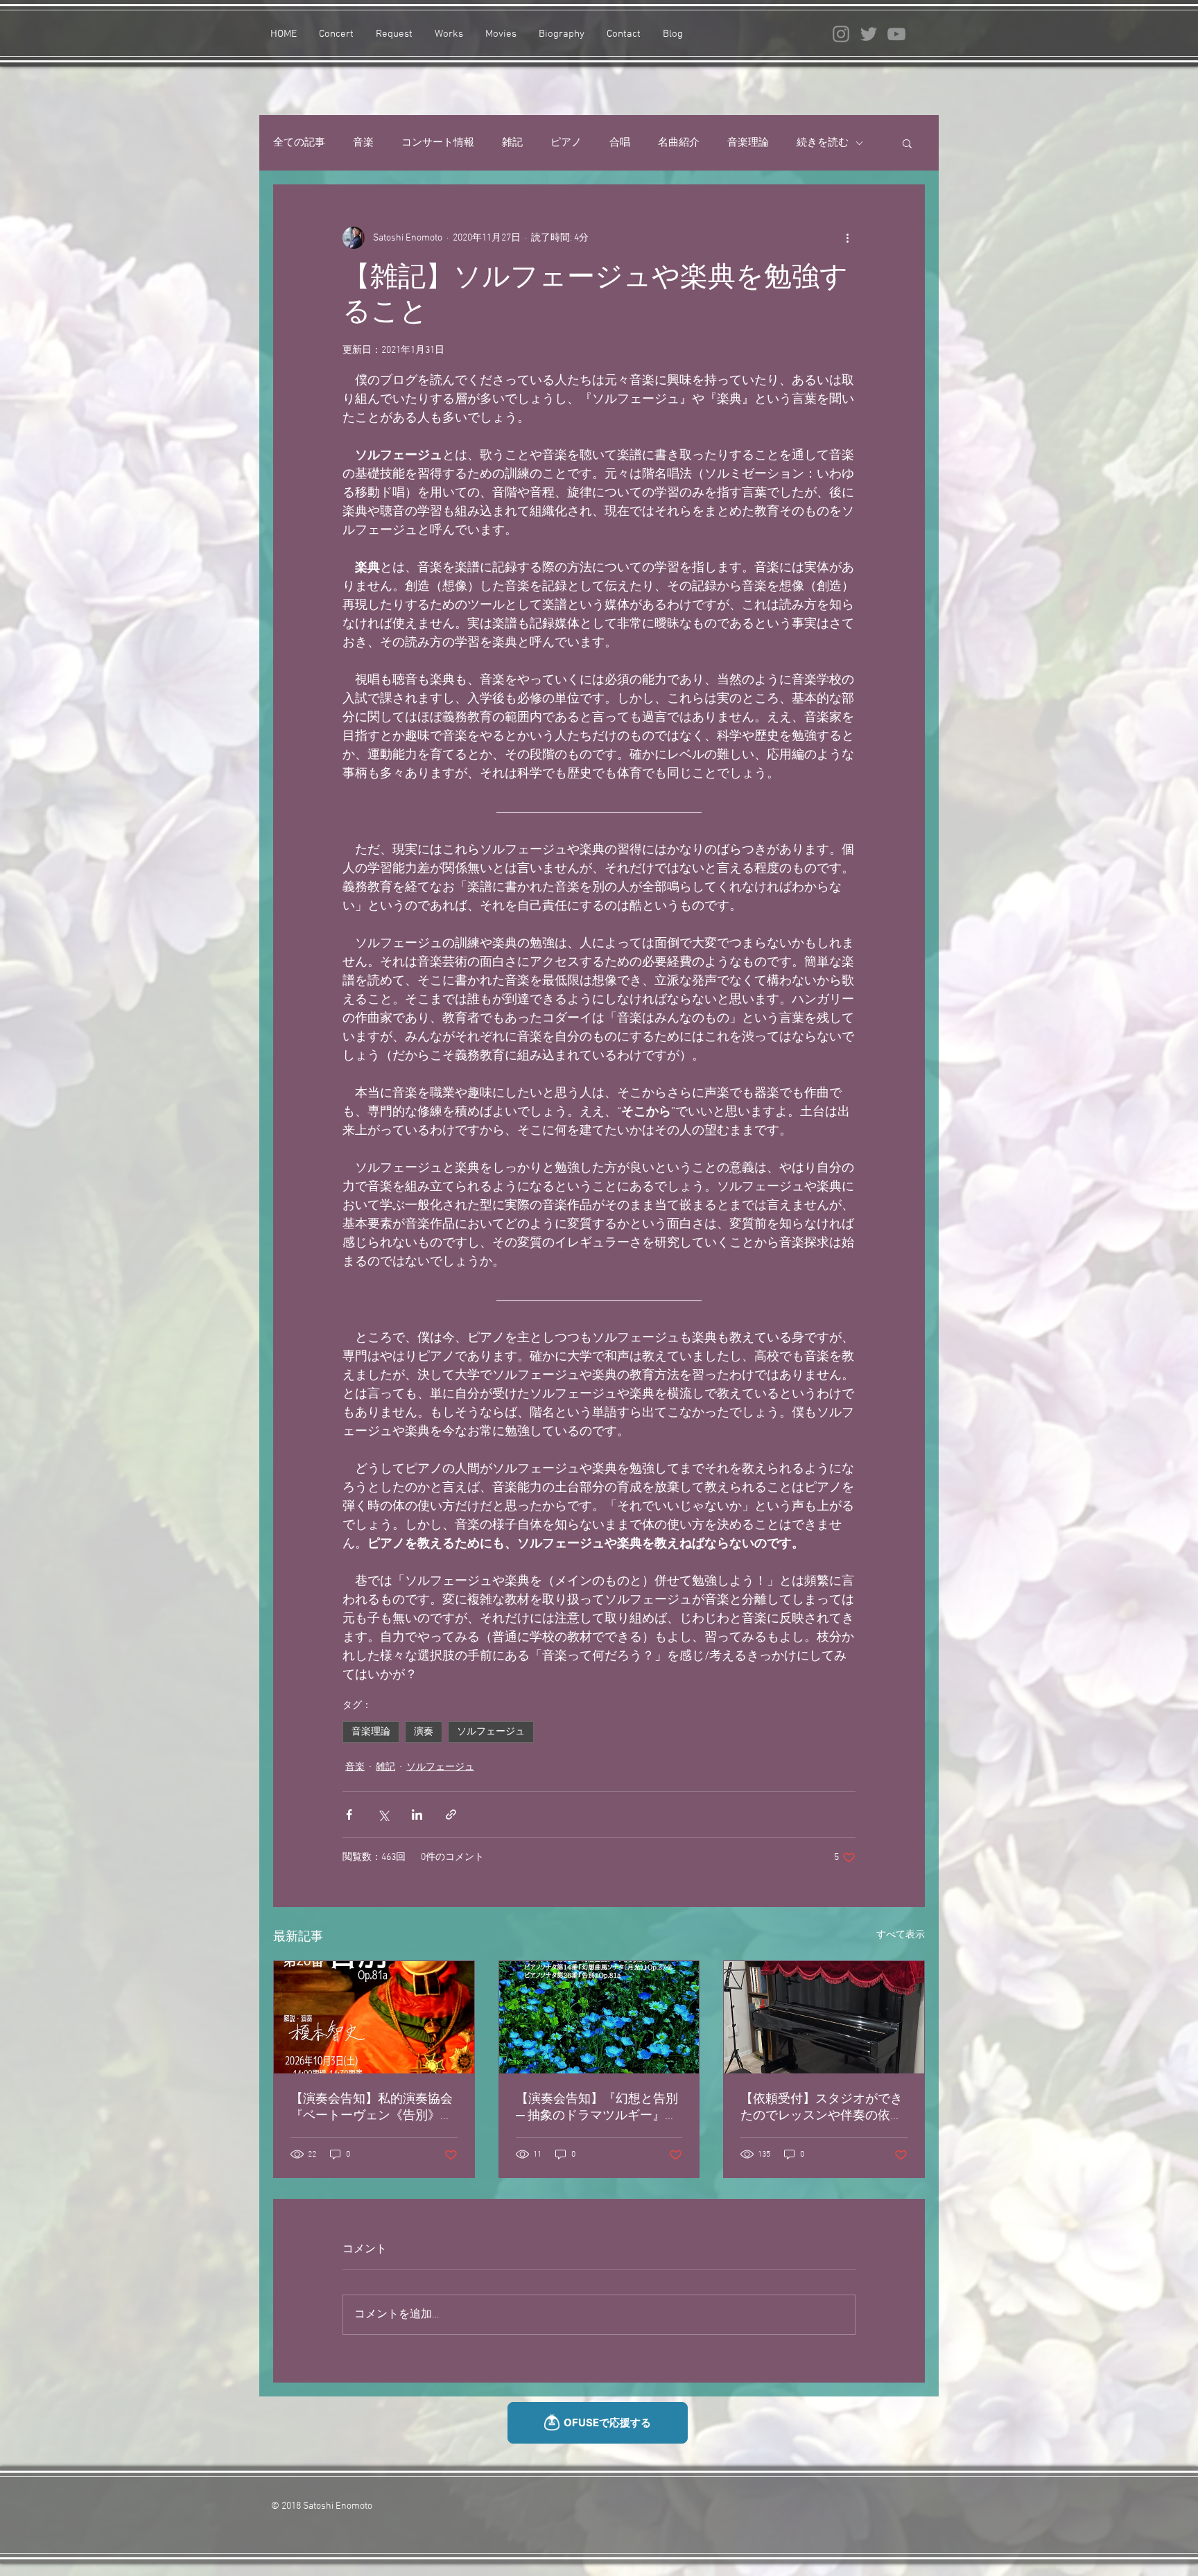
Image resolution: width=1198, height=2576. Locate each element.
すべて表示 (901, 1935)
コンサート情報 (438, 143)
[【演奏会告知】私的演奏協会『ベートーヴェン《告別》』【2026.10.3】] (374, 2017)
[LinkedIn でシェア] (417, 1814)
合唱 (620, 143)
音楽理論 (748, 143)
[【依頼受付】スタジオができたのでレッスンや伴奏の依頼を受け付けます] (824, 2017)
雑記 (512, 143)
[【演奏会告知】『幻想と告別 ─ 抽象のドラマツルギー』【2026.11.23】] (599, 2017)
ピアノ (566, 143)
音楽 (363, 143)
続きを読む (823, 143)
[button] (907, 143)
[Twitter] (869, 34)
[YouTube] (896, 34)
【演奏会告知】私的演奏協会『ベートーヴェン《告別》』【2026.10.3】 (372, 2108)
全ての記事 (299, 143)
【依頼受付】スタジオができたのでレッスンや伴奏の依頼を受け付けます (822, 2108)
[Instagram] (841, 34)
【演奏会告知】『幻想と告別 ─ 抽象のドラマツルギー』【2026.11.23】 (597, 2108)
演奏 (424, 1732)
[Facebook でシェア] (349, 1814)
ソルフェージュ (491, 1732)
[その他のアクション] (847, 238)
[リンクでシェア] (451, 1814)
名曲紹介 (679, 143)
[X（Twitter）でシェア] (383, 1814)
